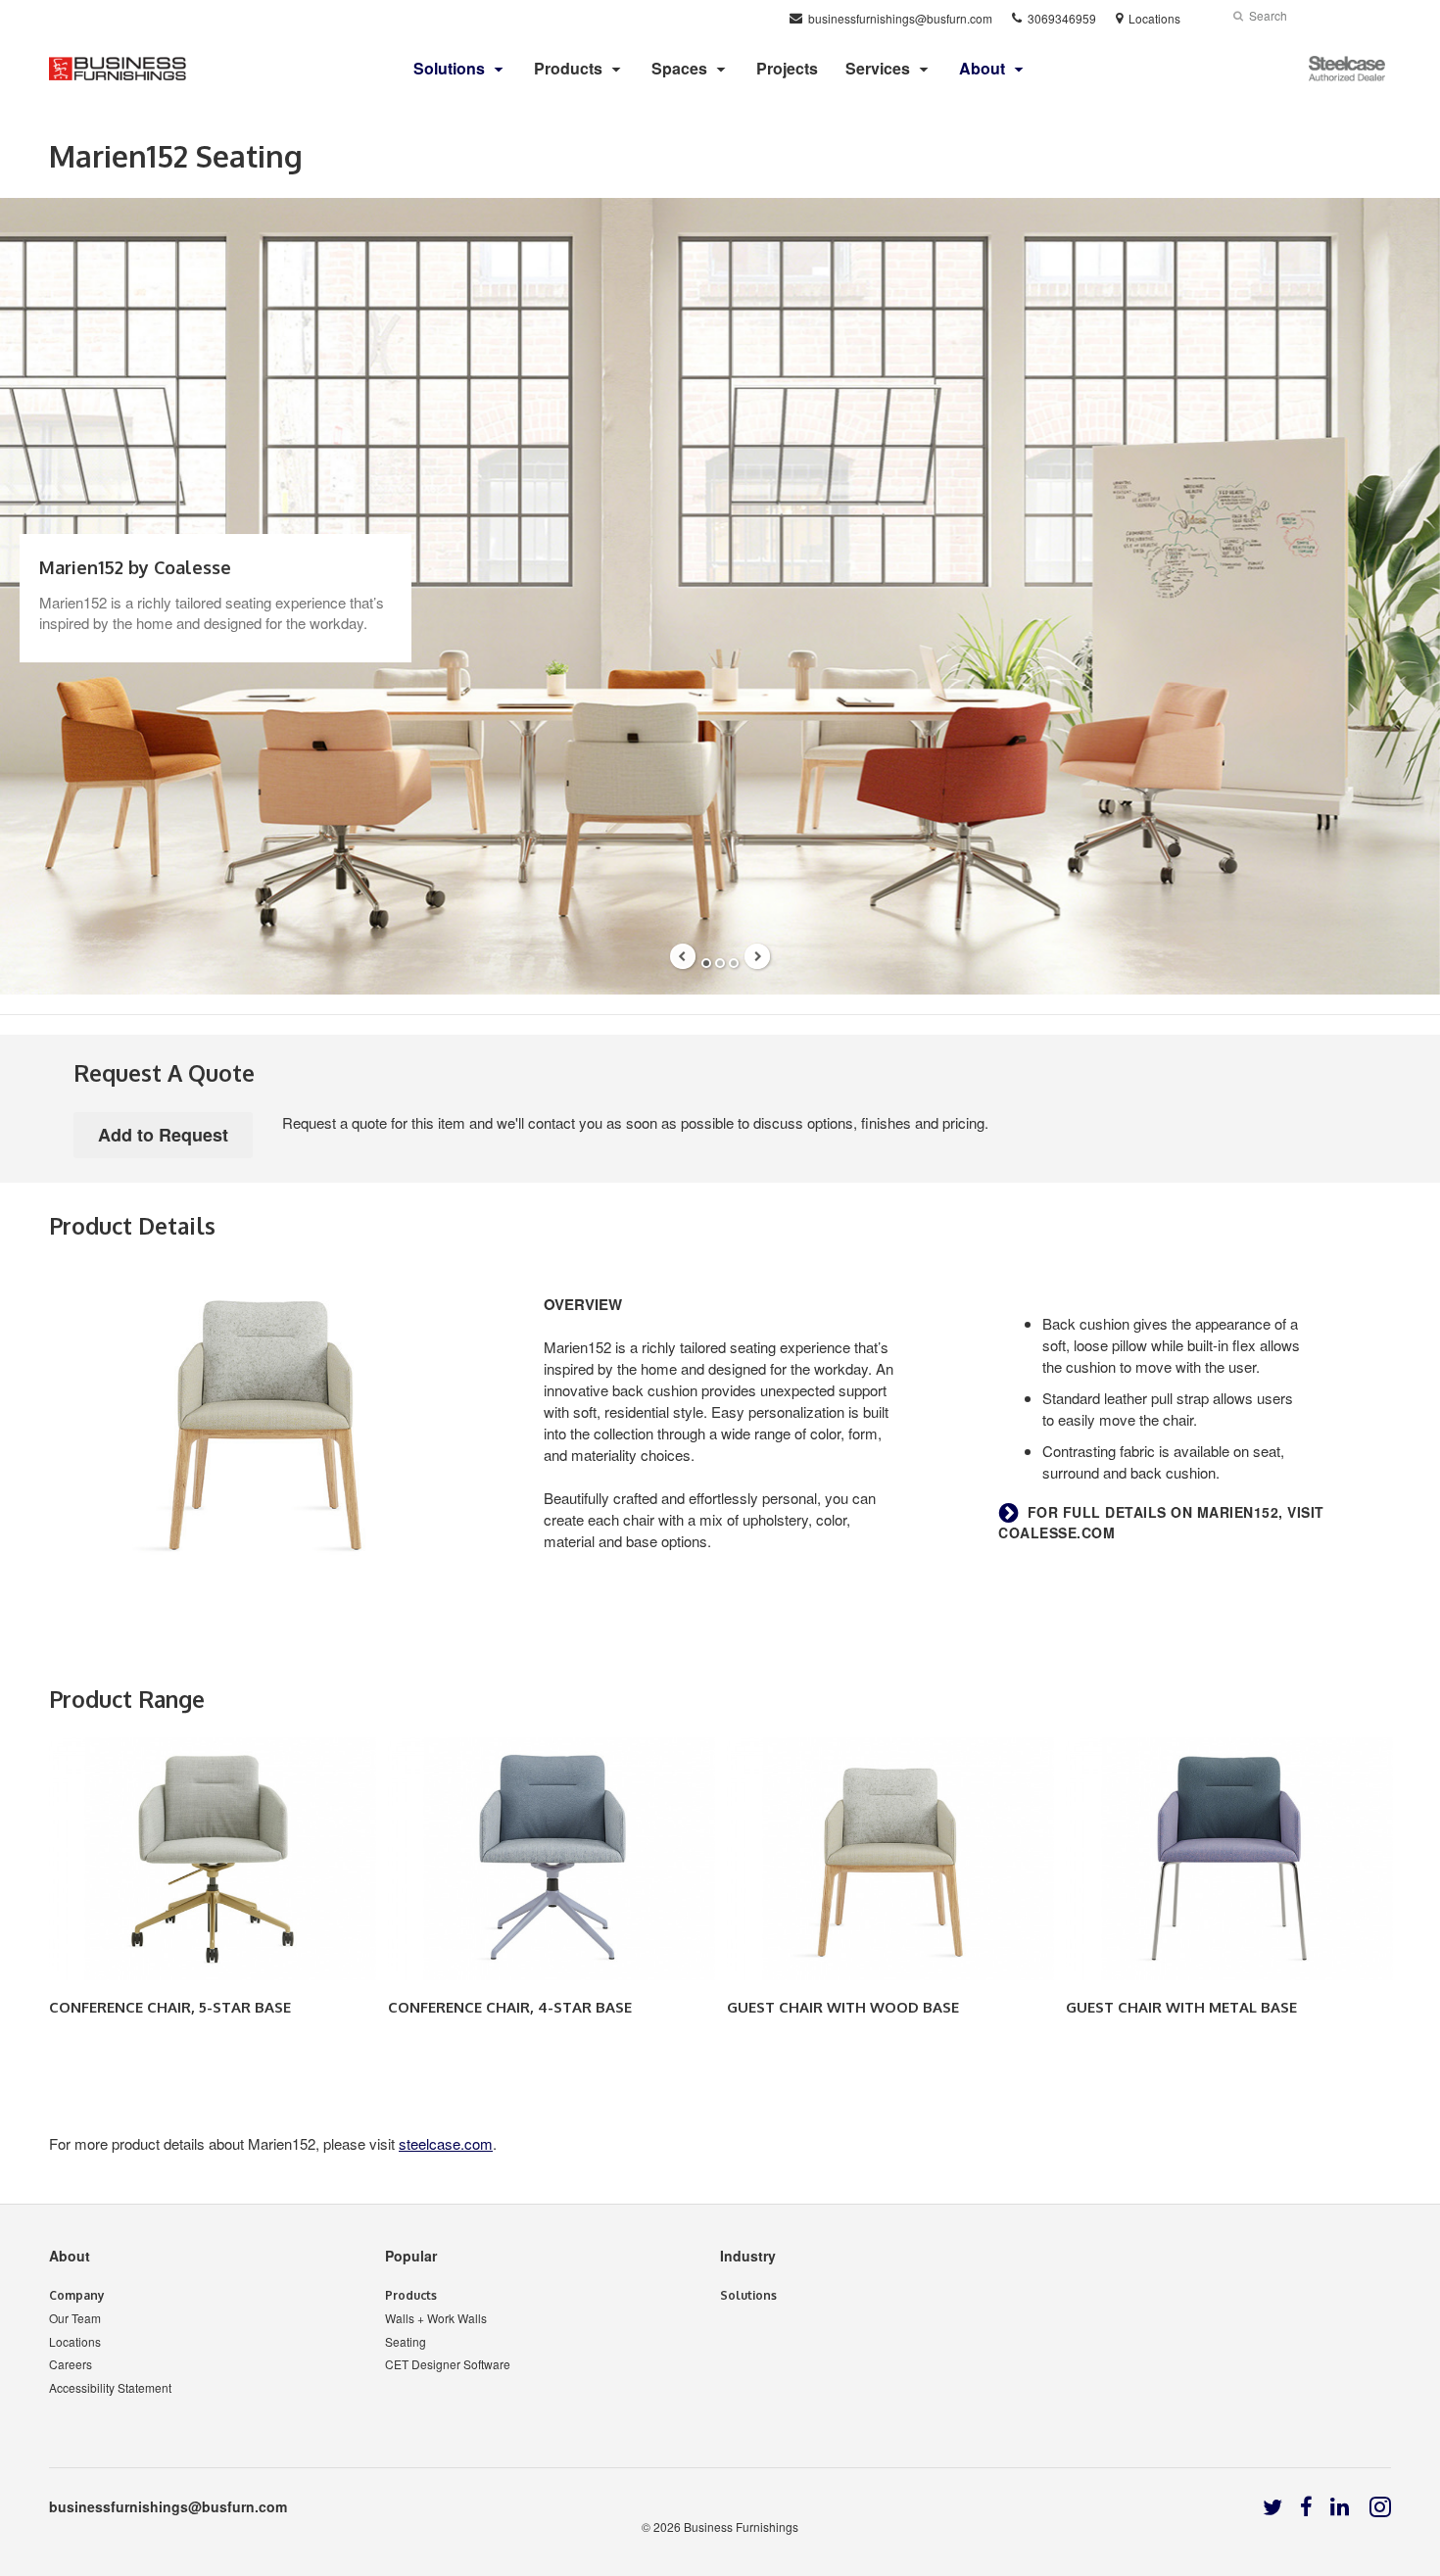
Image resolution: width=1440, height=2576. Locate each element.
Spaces (679, 68)
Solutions (748, 2295)
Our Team (75, 2318)
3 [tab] (734, 963)
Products (568, 68)
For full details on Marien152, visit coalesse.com (1161, 1523)
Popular (411, 2256)
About (70, 2256)
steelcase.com (446, 2143)
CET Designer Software (448, 2364)
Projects (787, 68)
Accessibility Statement (110, 2387)
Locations (75, 2341)
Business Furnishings (741, 2527)
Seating (406, 2341)
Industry (748, 2256)
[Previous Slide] (683, 956)
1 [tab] (706, 963)
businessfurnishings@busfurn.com (168, 2506)
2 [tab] (720, 963)
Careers (71, 2364)
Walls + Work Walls (436, 2318)
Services (878, 68)
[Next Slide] (757, 956)
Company (77, 2295)
